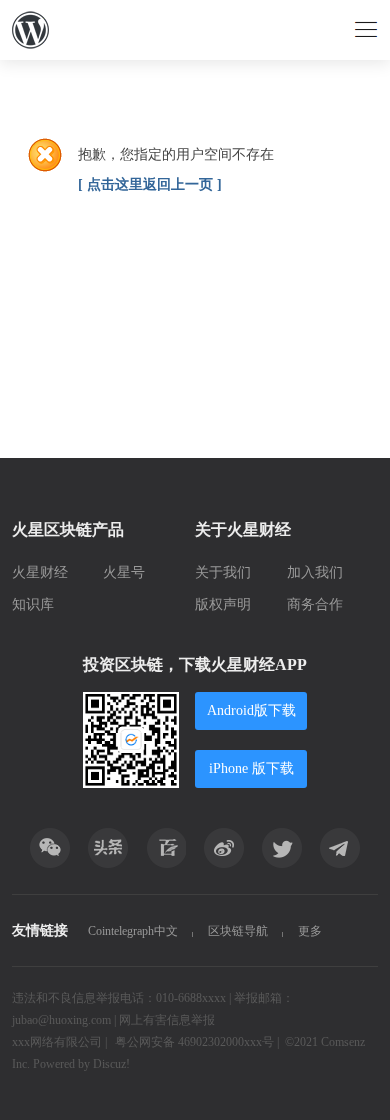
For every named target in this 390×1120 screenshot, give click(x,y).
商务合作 (315, 604)
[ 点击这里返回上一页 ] (150, 184)
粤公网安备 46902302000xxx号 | (197, 1042)
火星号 (124, 572)
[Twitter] (282, 848)
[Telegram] (340, 848)
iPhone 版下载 (251, 768)
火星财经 (40, 572)
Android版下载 (251, 710)
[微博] (224, 848)
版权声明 (223, 604)
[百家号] (166, 848)
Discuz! (111, 1064)
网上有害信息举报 (167, 1020)
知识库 (33, 604)
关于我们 (223, 572)
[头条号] (108, 848)
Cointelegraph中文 (133, 931)
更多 (310, 931)
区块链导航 (238, 931)
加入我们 (315, 572)
